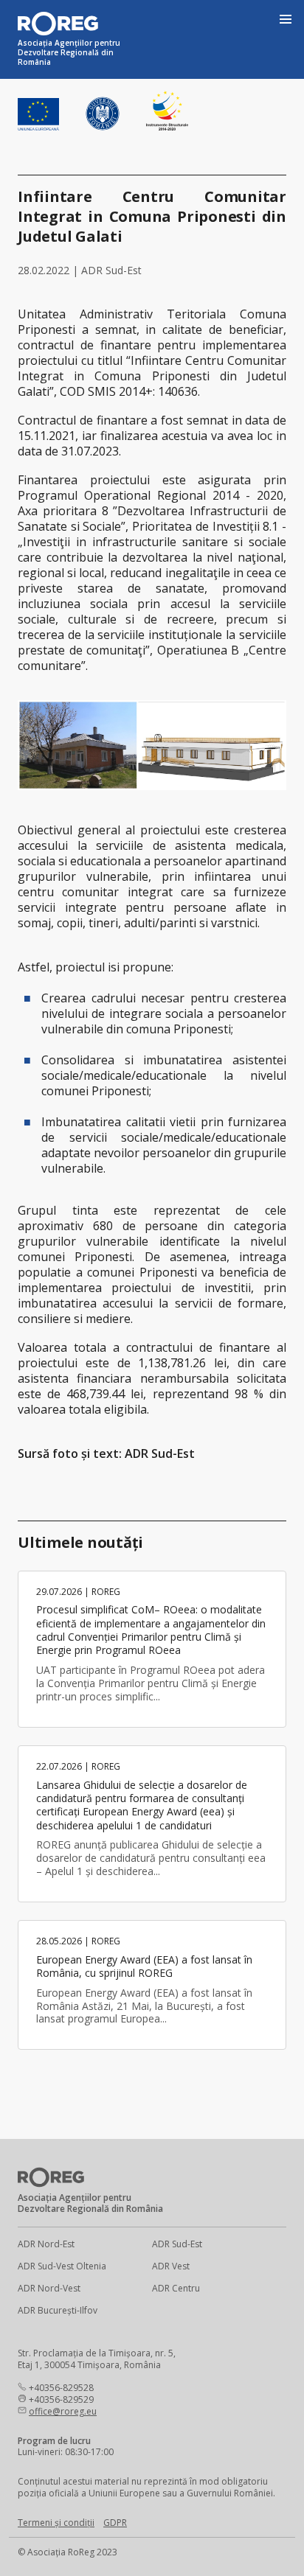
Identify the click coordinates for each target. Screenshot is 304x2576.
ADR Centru (176, 2288)
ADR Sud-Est (177, 2244)
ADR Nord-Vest (49, 2288)
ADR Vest (171, 2266)
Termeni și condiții (56, 2523)
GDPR (115, 2523)
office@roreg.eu (63, 2411)
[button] (285, 19)
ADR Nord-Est (46, 2244)
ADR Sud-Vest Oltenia (62, 2266)
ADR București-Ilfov (58, 2310)
